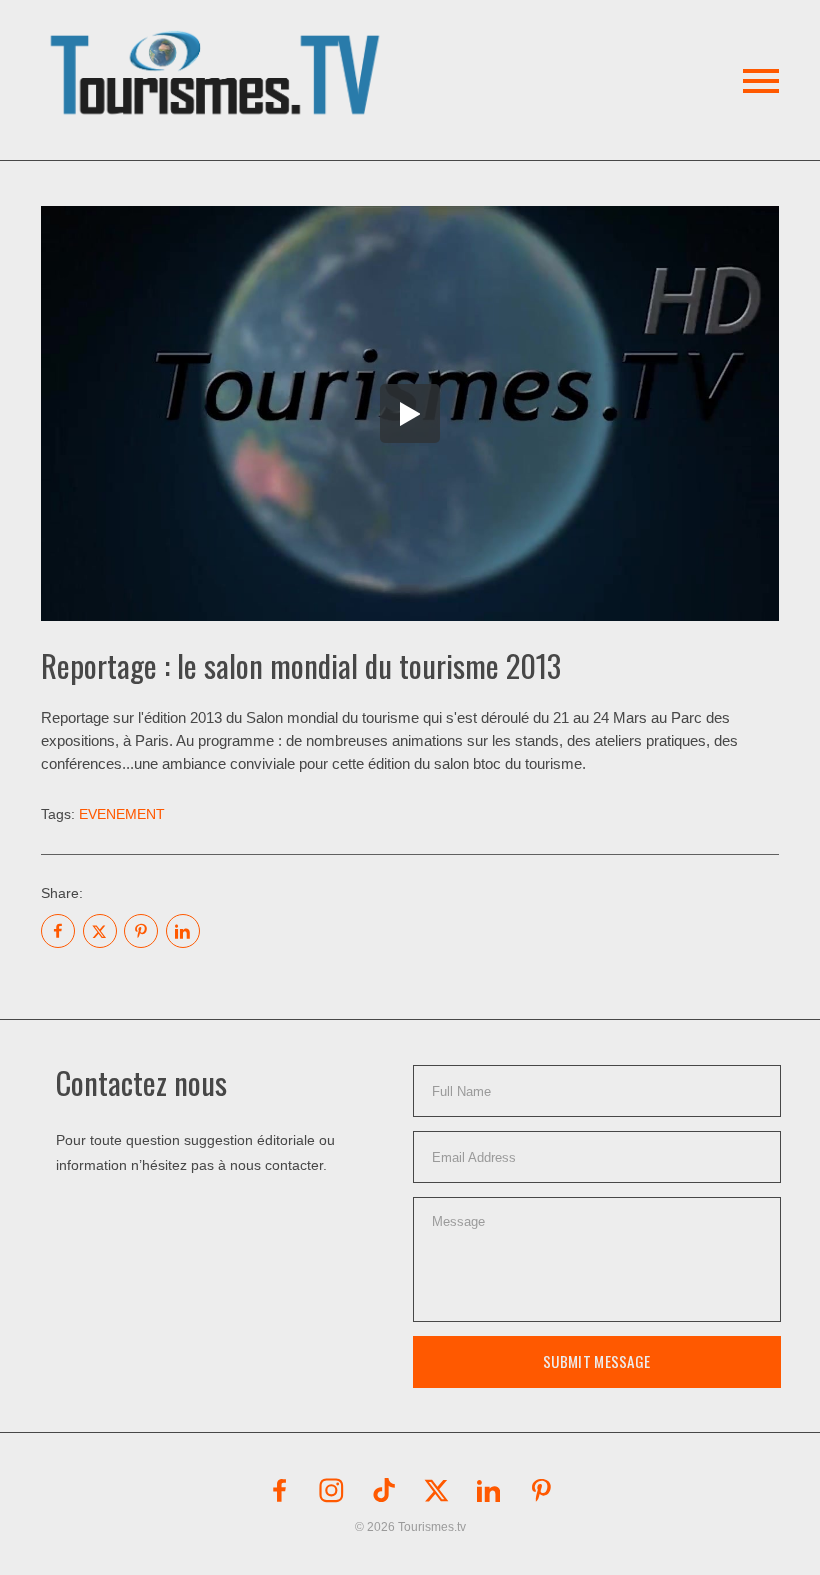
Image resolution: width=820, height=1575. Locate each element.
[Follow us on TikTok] (384, 1490)
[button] (218, 49)
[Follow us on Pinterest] (541, 1490)
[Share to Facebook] (58, 931)
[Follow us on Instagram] (332, 1490)
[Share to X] (100, 931)
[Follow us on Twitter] (436, 1490)
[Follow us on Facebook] (279, 1490)
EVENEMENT (122, 814)
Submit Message (596, 1361)
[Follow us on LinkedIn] (489, 1490)
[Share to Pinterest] (141, 931)
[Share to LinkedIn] (183, 931)
